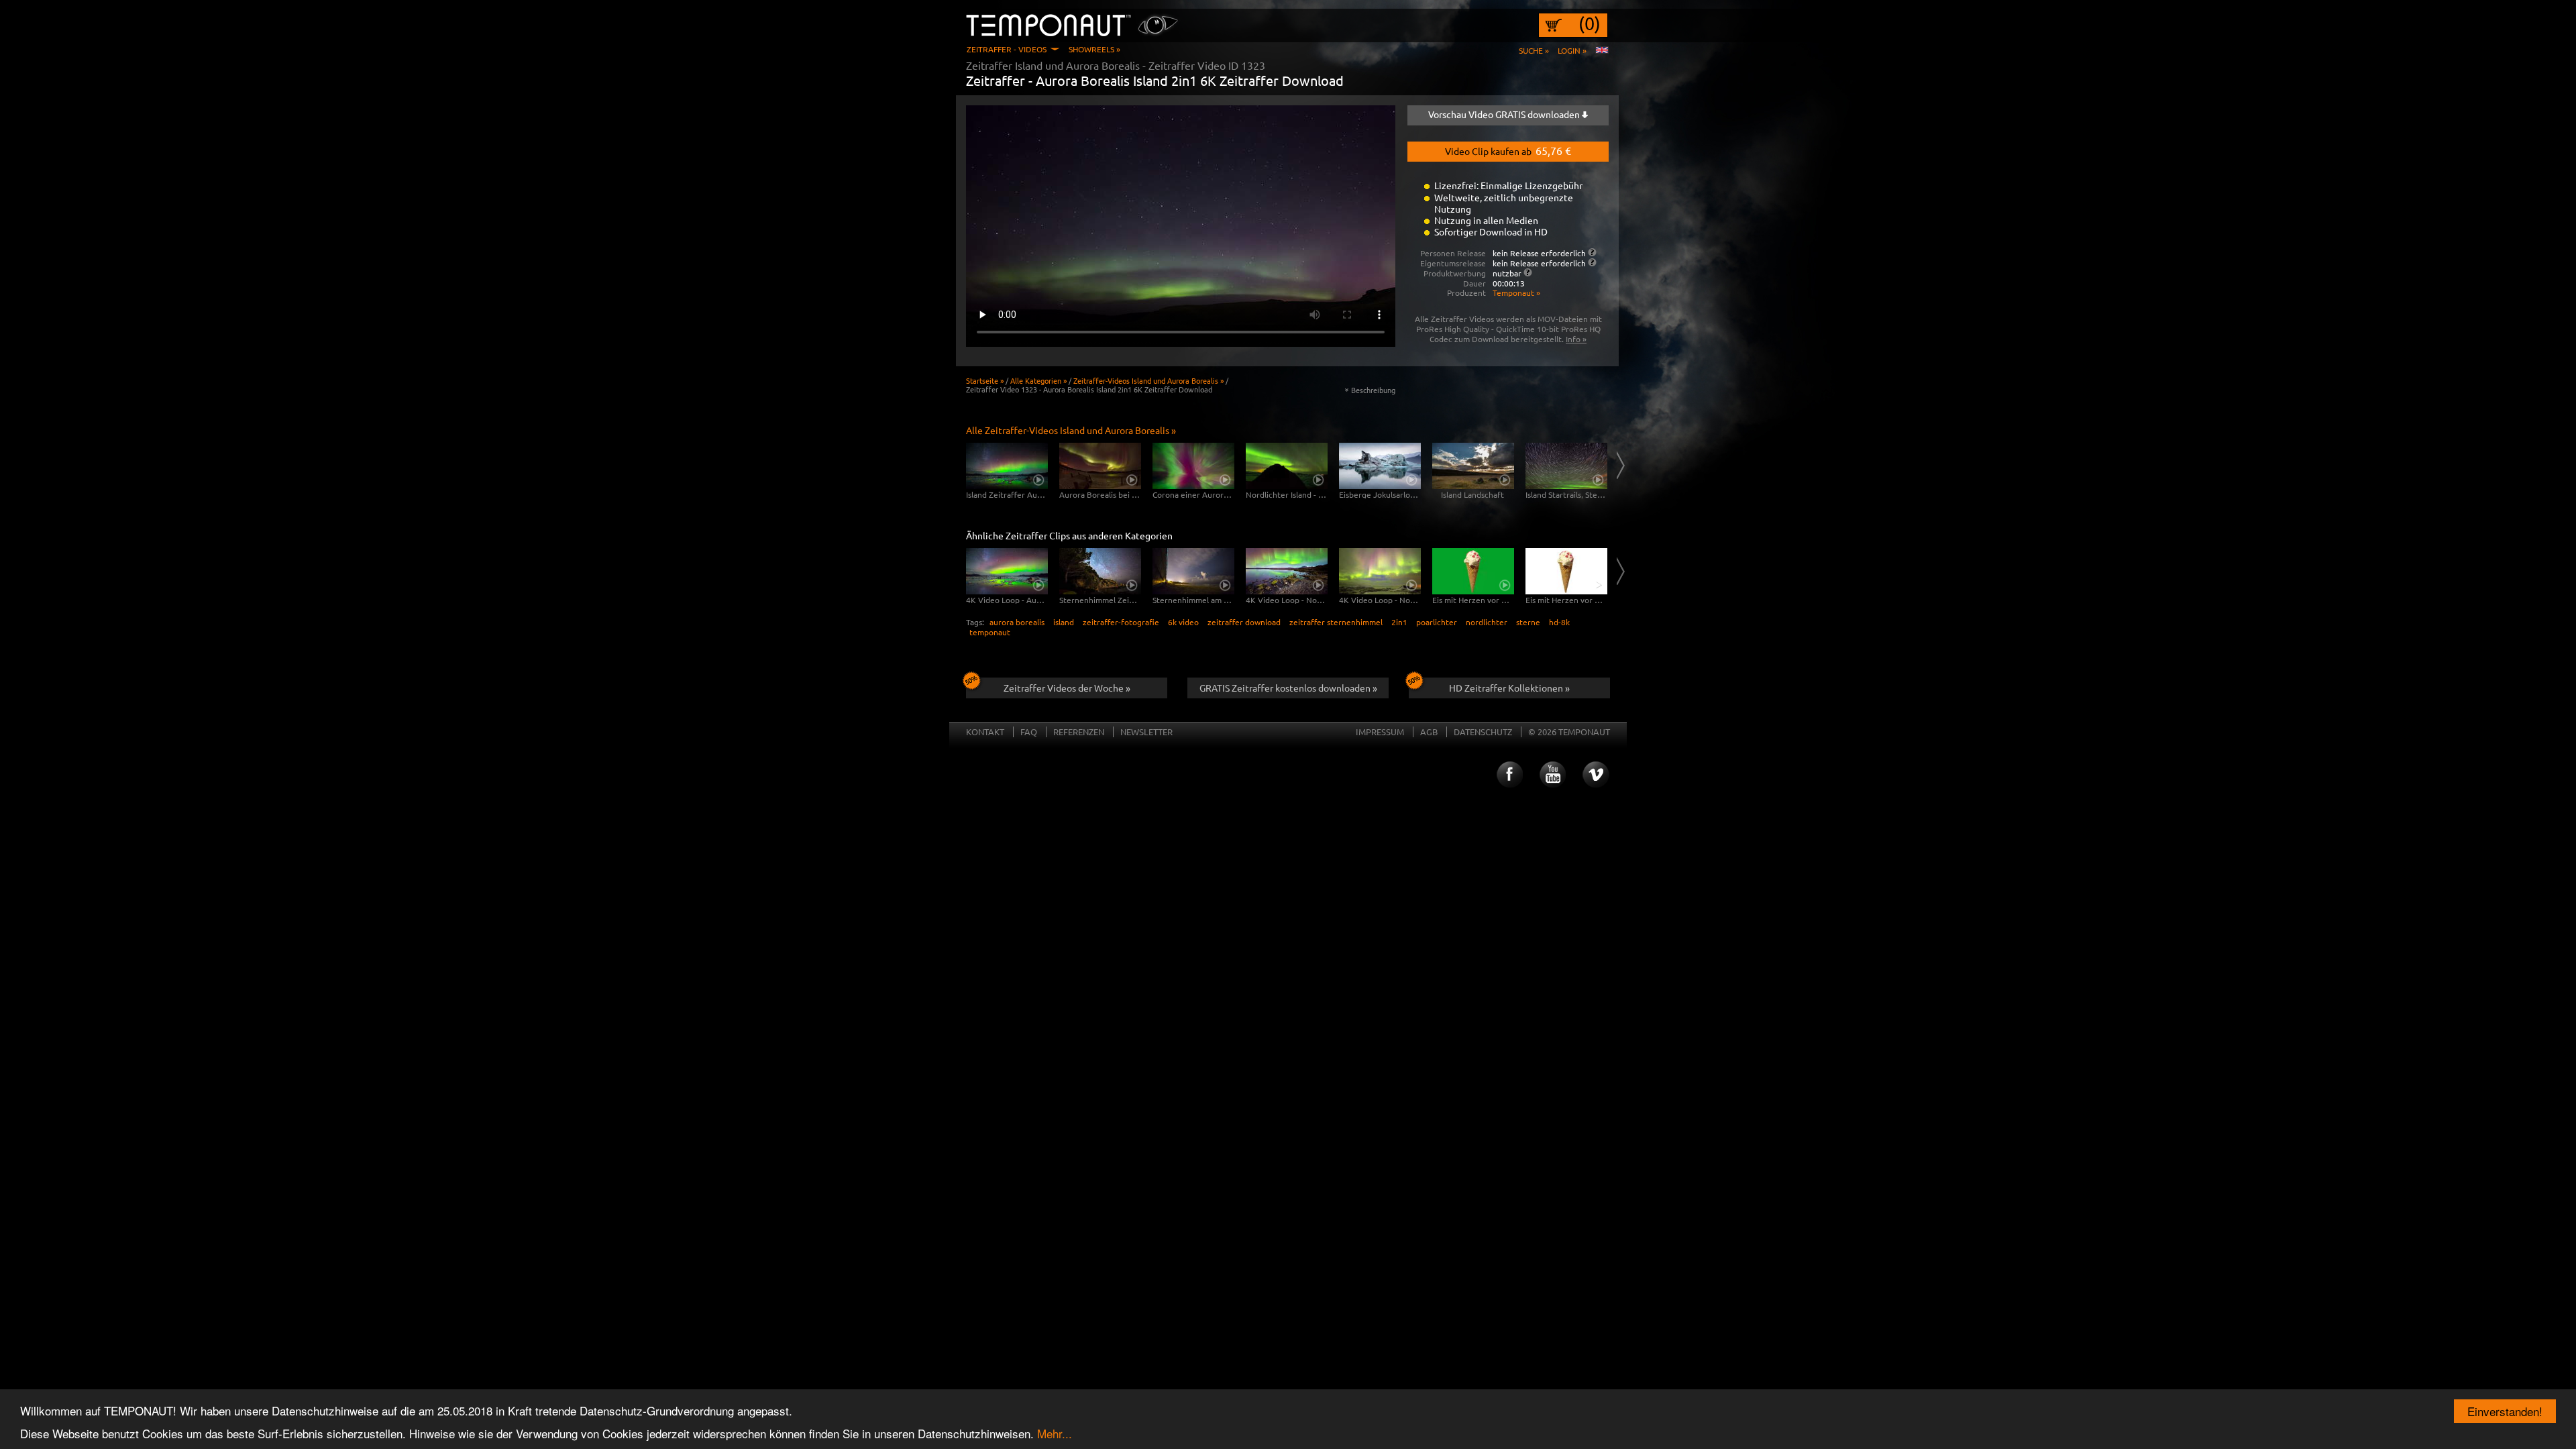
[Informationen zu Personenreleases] (1592, 252)
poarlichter (1437, 622)
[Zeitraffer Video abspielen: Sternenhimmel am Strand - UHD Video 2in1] (1193, 571)
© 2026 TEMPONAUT (1569, 732)
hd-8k (1559, 622)
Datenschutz (1483, 732)
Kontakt (985, 732)
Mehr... (1055, 1433)
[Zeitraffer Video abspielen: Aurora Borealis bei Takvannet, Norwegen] (1100, 466)
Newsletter (1146, 732)
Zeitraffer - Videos (1007, 49)
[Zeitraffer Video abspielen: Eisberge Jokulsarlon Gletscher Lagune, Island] (1380, 466)
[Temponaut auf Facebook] (1509, 775)
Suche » (1534, 50)
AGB (1429, 732)
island (1064, 622)
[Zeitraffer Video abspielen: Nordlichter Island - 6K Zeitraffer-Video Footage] (1287, 466)
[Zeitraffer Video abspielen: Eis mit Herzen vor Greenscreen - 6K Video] (1473, 571)
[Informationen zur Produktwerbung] (1528, 272)
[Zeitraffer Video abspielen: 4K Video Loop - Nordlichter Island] (1287, 571)
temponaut (990, 632)
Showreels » (1094, 49)
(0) (1590, 23)
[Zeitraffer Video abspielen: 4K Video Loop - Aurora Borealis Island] (1007, 571)
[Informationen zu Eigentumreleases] (1592, 262)
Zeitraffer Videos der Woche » (1067, 688)
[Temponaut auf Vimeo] (1596, 775)
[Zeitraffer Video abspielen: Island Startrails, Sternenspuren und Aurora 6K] (1566, 466)
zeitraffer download (1244, 622)
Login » (1572, 50)
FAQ (1029, 732)
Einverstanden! (2505, 1411)
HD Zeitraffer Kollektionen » (1509, 688)
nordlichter (1487, 622)
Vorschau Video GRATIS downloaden (1505, 114)
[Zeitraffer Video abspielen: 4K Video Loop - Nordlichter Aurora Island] (1380, 571)
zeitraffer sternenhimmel (1336, 622)
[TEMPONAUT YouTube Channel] (1552, 775)
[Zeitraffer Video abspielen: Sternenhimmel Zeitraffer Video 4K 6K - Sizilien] (1100, 571)
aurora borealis (1017, 622)
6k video (1183, 622)
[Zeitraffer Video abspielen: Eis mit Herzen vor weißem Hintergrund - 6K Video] (1566, 571)
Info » (1576, 339)
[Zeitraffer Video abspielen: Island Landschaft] (1473, 466)
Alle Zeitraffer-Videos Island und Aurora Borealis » (1071, 430)
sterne (1528, 622)
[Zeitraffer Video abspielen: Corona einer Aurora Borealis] (1193, 466)
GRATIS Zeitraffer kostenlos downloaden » (1288, 688)
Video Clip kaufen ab (1508, 150)
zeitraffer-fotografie (1121, 622)
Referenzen (1079, 732)
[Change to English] (1602, 50)
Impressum (1380, 732)
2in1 (1399, 622)
